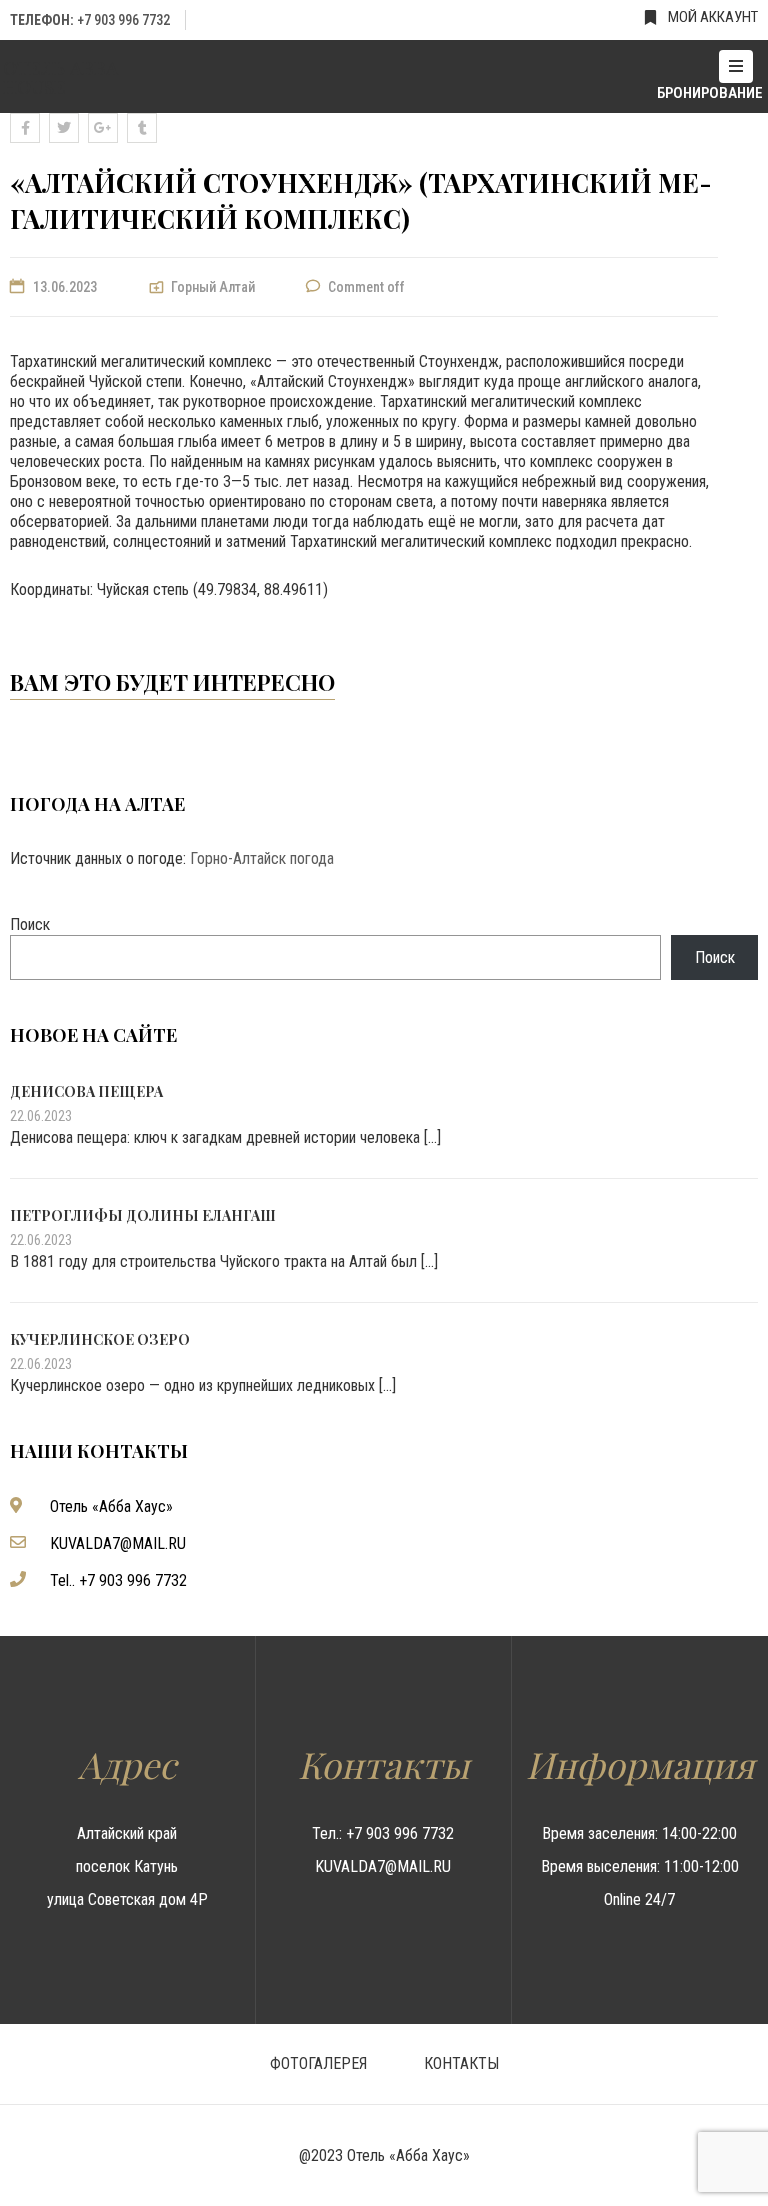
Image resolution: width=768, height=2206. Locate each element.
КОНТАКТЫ (461, 2063)
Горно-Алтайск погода (262, 858)
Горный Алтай (213, 287)
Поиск (30, 924)
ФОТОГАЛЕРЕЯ (318, 2063)
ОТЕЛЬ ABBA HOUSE (60, 76)
